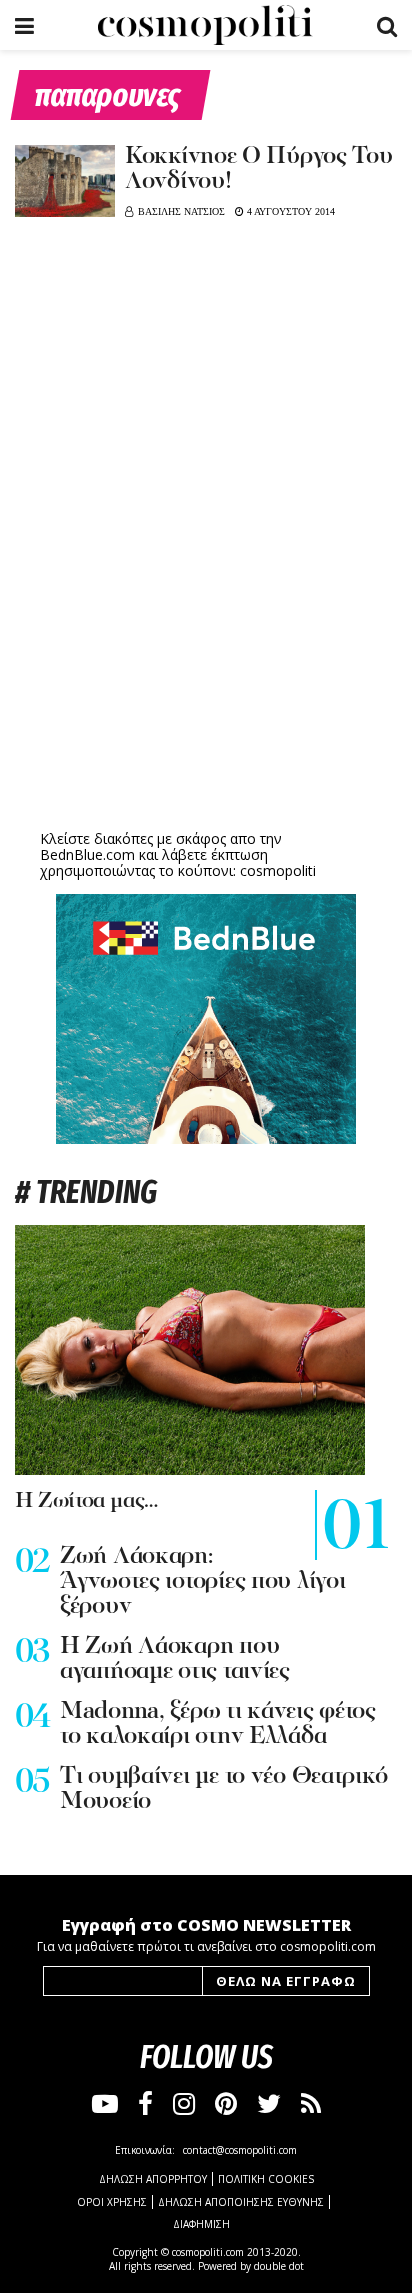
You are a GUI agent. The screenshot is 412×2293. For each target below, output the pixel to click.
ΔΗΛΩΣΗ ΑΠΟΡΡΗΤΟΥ (153, 2179)
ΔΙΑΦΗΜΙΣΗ (201, 2224)
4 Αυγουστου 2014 (289, 211)
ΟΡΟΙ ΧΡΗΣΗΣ (112, 2202)
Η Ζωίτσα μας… (86, 1501)
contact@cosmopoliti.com (240, 2150)
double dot (279, 2266)
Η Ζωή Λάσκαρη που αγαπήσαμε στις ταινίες (175, 1659)
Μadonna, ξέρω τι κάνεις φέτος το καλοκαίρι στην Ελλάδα (218, 1724)
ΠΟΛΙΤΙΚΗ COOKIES (266, 2179)
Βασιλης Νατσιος (181, 211)
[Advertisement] (206, 670)
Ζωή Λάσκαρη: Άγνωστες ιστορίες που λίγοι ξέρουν (202, 1582)
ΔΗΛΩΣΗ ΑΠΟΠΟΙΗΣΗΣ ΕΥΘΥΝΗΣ (241, 2202)
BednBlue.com (87, 854)
